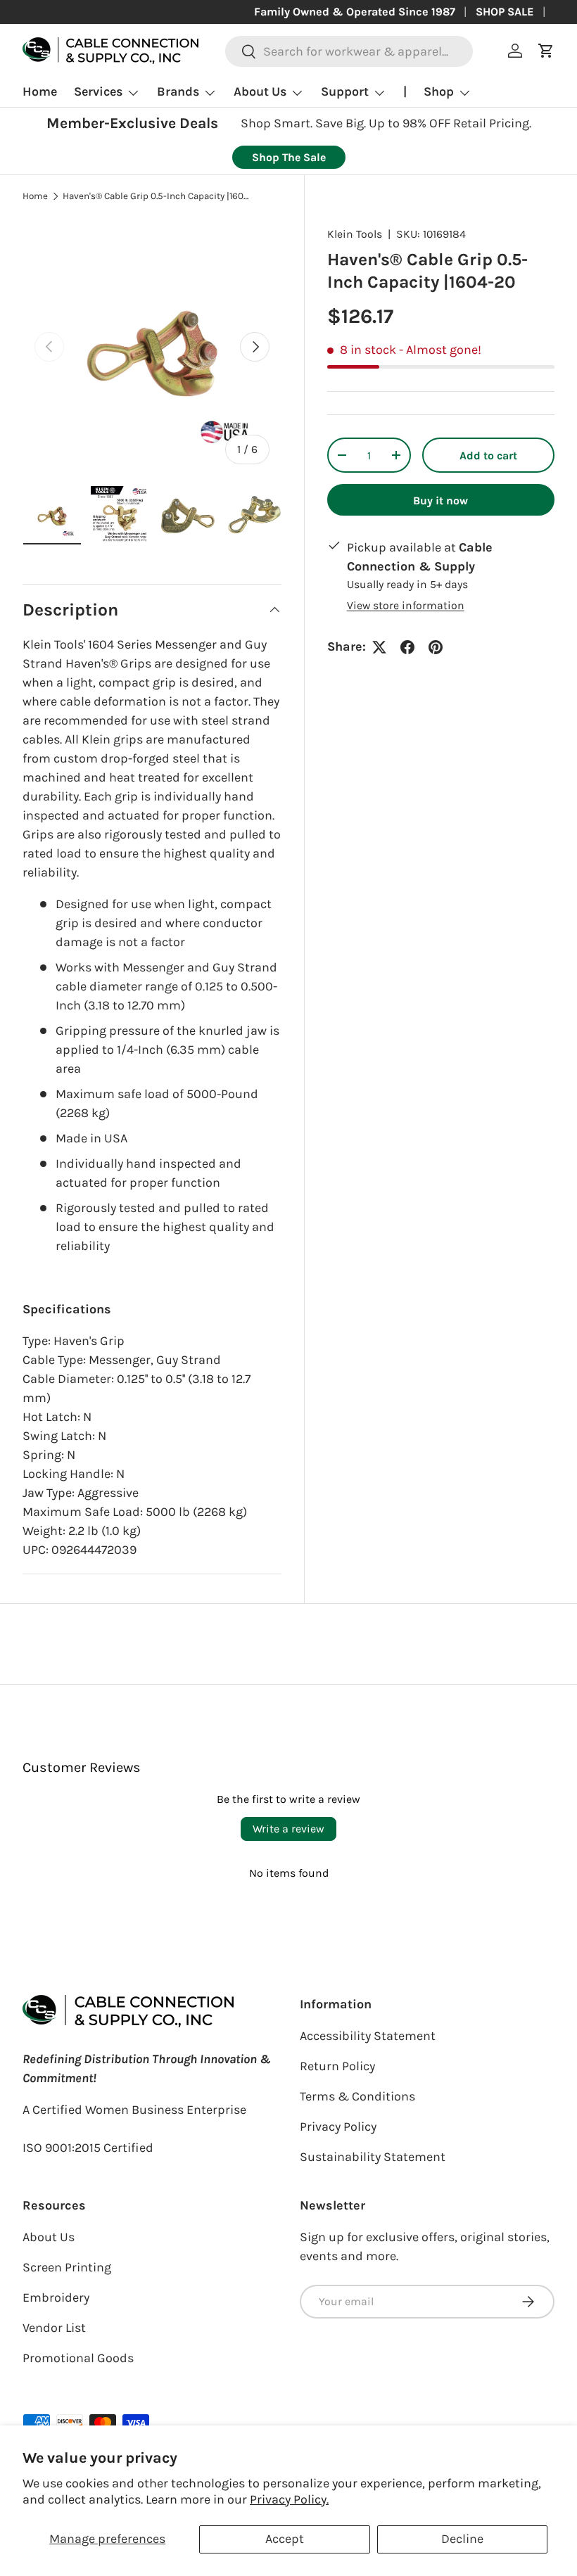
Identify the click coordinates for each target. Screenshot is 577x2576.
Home (40, 91)
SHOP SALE (505, 12)
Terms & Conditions (357, 2096)
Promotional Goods (78, 2358)
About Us (49, 2237)
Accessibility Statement (368, 2036)
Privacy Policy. (289, 2499)
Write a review (288, 1829)
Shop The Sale (289, 157)
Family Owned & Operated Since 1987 (355, 12)
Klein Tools (355, 234)
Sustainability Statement (373, 2157)
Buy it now (440, 500)
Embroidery (56, 2297)
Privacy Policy (338, 2127)
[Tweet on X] (379, 647)
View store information (406, 605)
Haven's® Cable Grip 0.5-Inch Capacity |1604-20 (158, 196)
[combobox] (349, 51)
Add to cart (488, 455)
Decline (462, 2539)
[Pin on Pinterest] (436, 647)
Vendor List (54, 2328)
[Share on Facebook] (407, 647)
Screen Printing (67, 2267)
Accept (285, 2539)
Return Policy (337, 2066)
